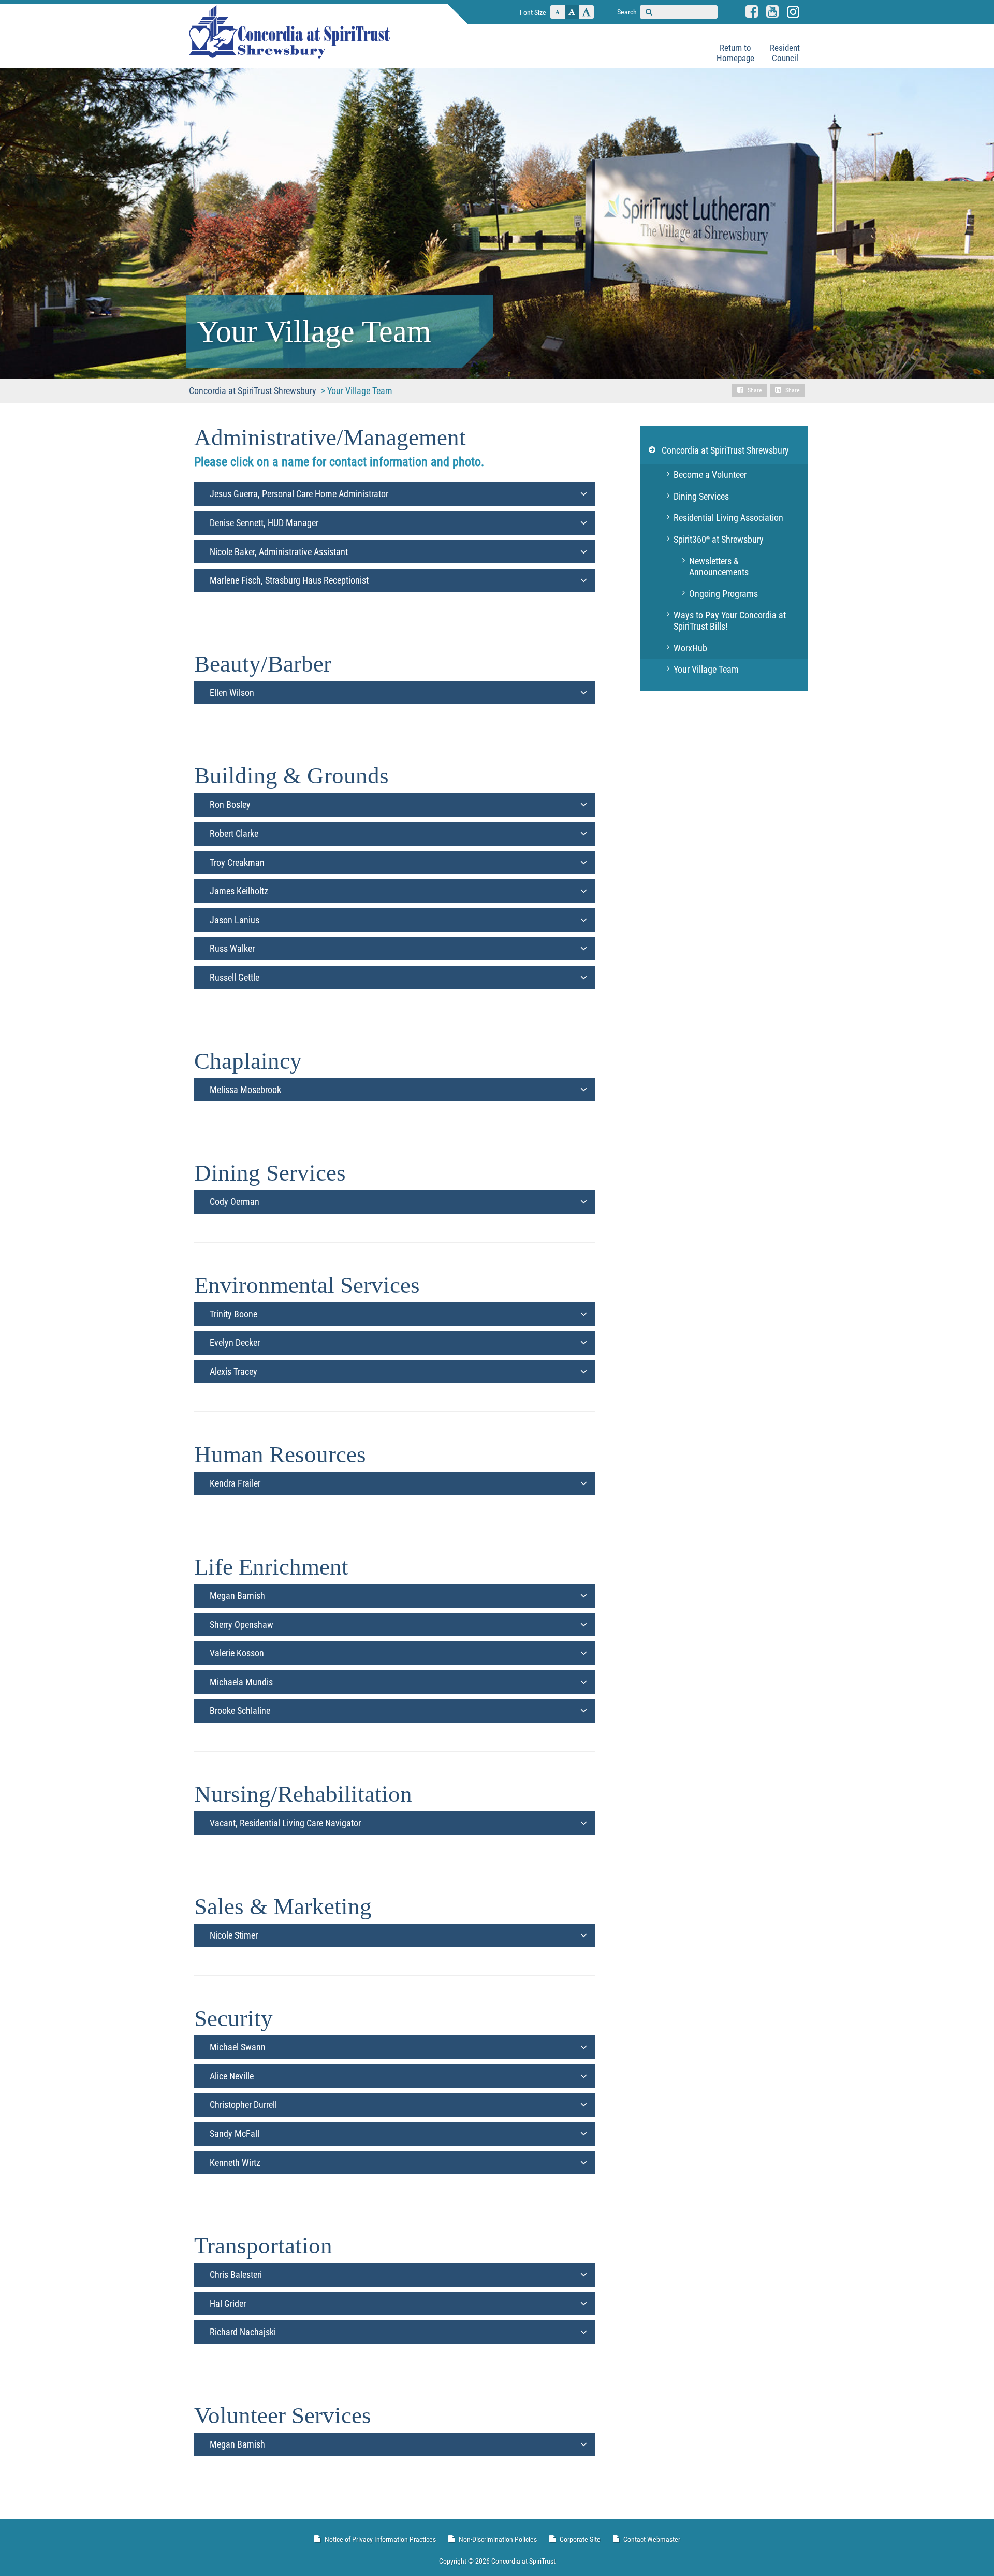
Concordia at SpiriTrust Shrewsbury (725, 450)
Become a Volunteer (710, 475)
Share (755, 390)
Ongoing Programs (723, 594)
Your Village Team (706, 669)
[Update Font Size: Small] (558, 12)
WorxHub (690, 648)
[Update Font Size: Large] (587, 12)
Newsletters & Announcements (719, 567)
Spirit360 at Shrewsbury (719, 539)
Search (627, 12)
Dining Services (701, 496)
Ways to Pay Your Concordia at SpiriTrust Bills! (730, 621)
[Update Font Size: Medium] (572, 12)
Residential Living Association (728, 518)
